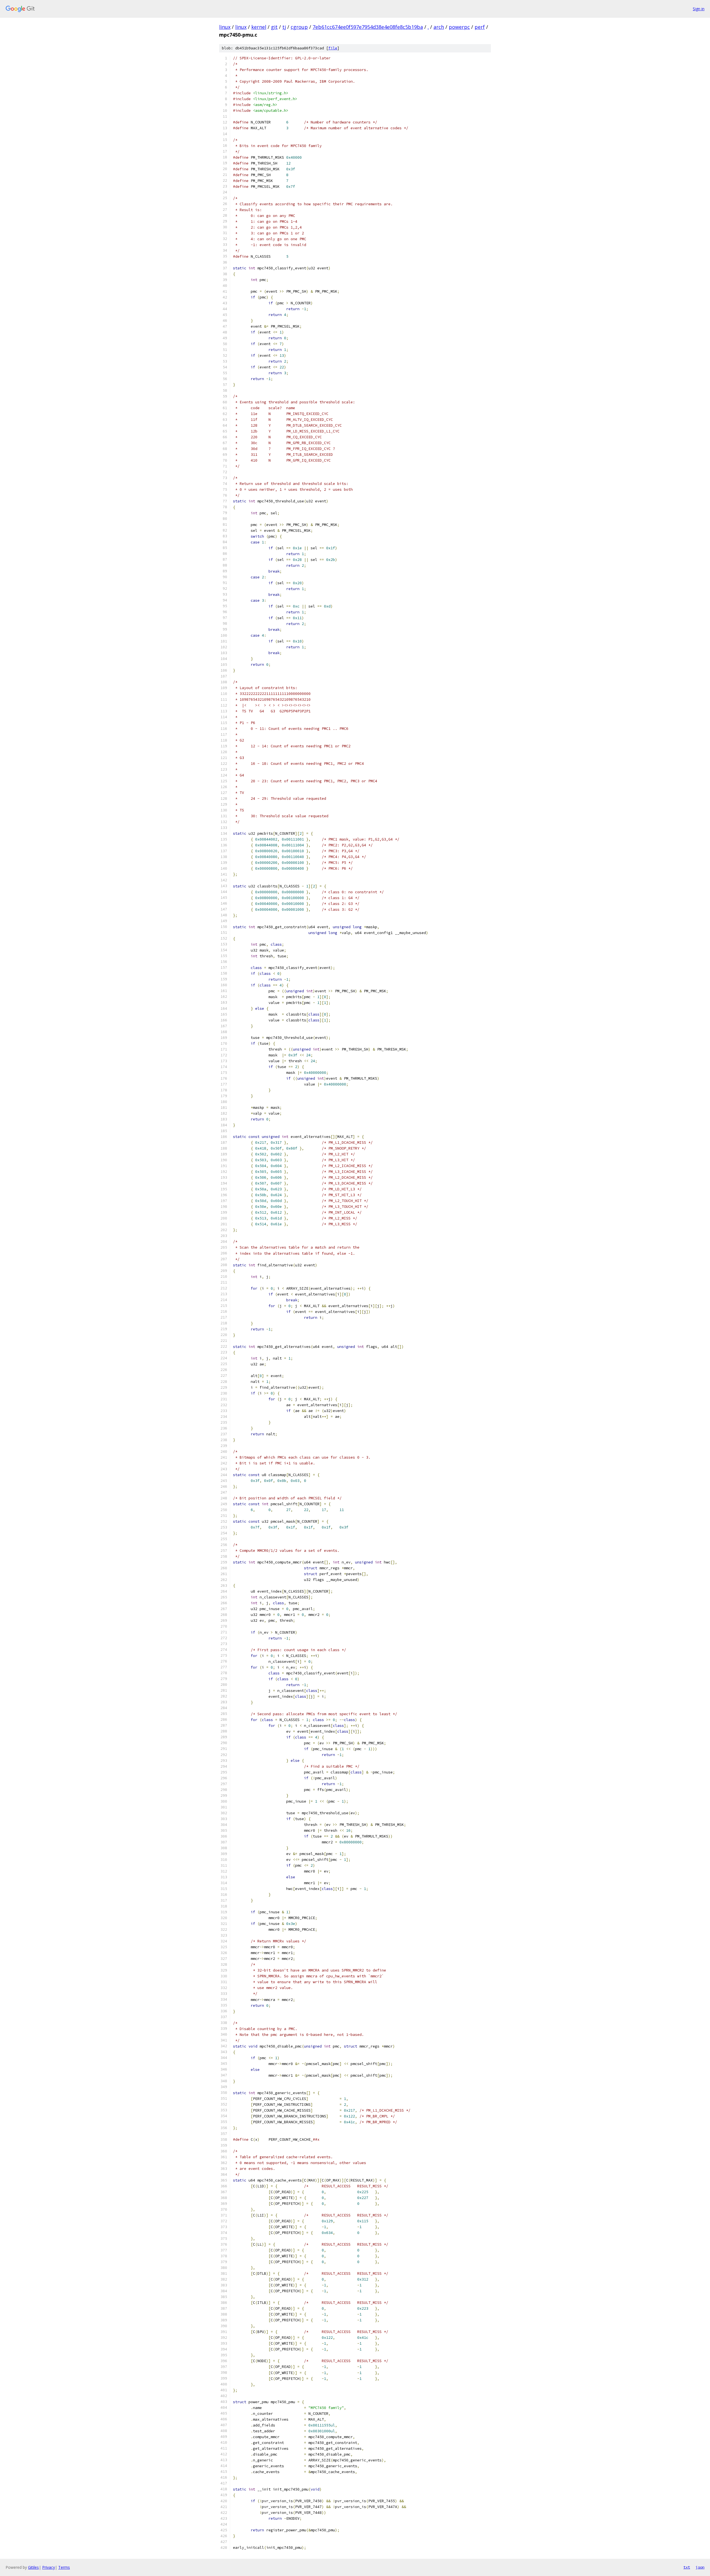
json (700, 2567)
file (333, 48)
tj (284, 27)
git (274, 27)
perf (480, 27)
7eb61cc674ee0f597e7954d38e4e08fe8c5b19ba (368, 27)
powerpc (459, 27)
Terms (64, 2567)
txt (687, 2567)
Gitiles (33, 2567)
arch (439, 27)
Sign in (699, 9)
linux (225, 27)
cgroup (299, 27)
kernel (259, 27)
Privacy (49, 2567)
